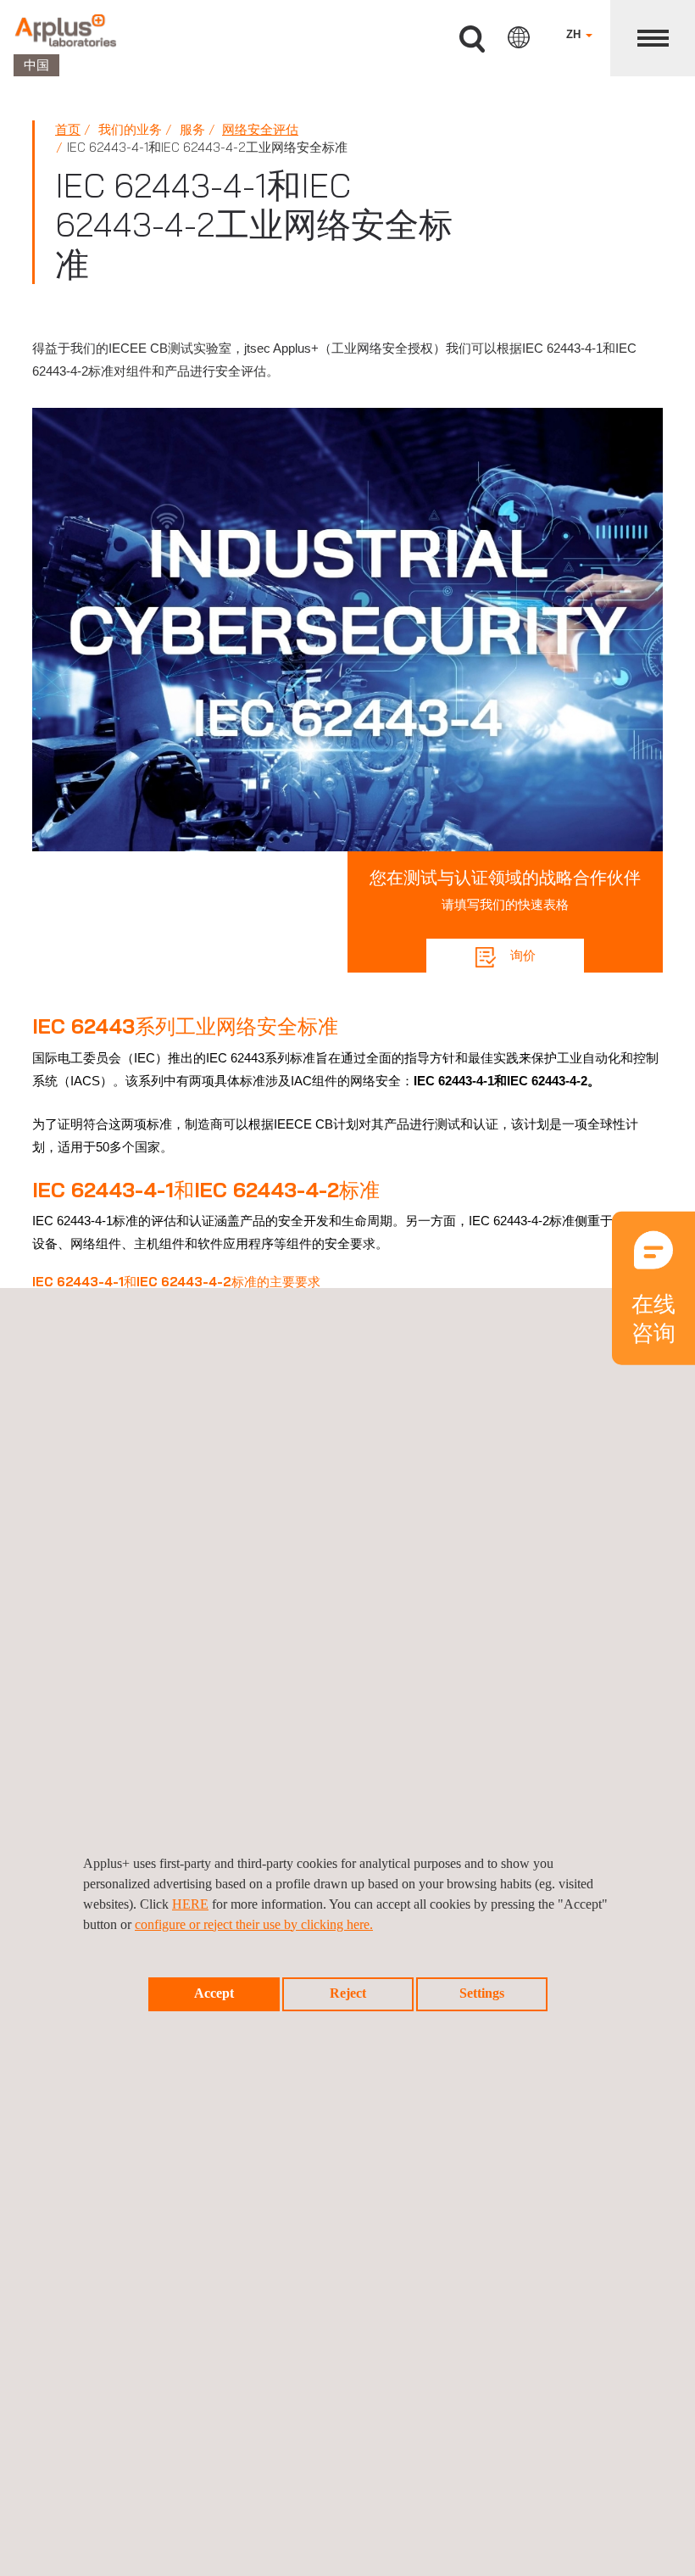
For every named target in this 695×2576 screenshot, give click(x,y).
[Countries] (519, 37)
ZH (575, 34)
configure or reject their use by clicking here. (254, 1924)
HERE (190, 1904)
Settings (482, 1993)
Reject (348, 1993)
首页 (68, 129)
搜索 (472, 39)
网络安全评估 (260, 129)
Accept (214, 1993)
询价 (521, 955)
